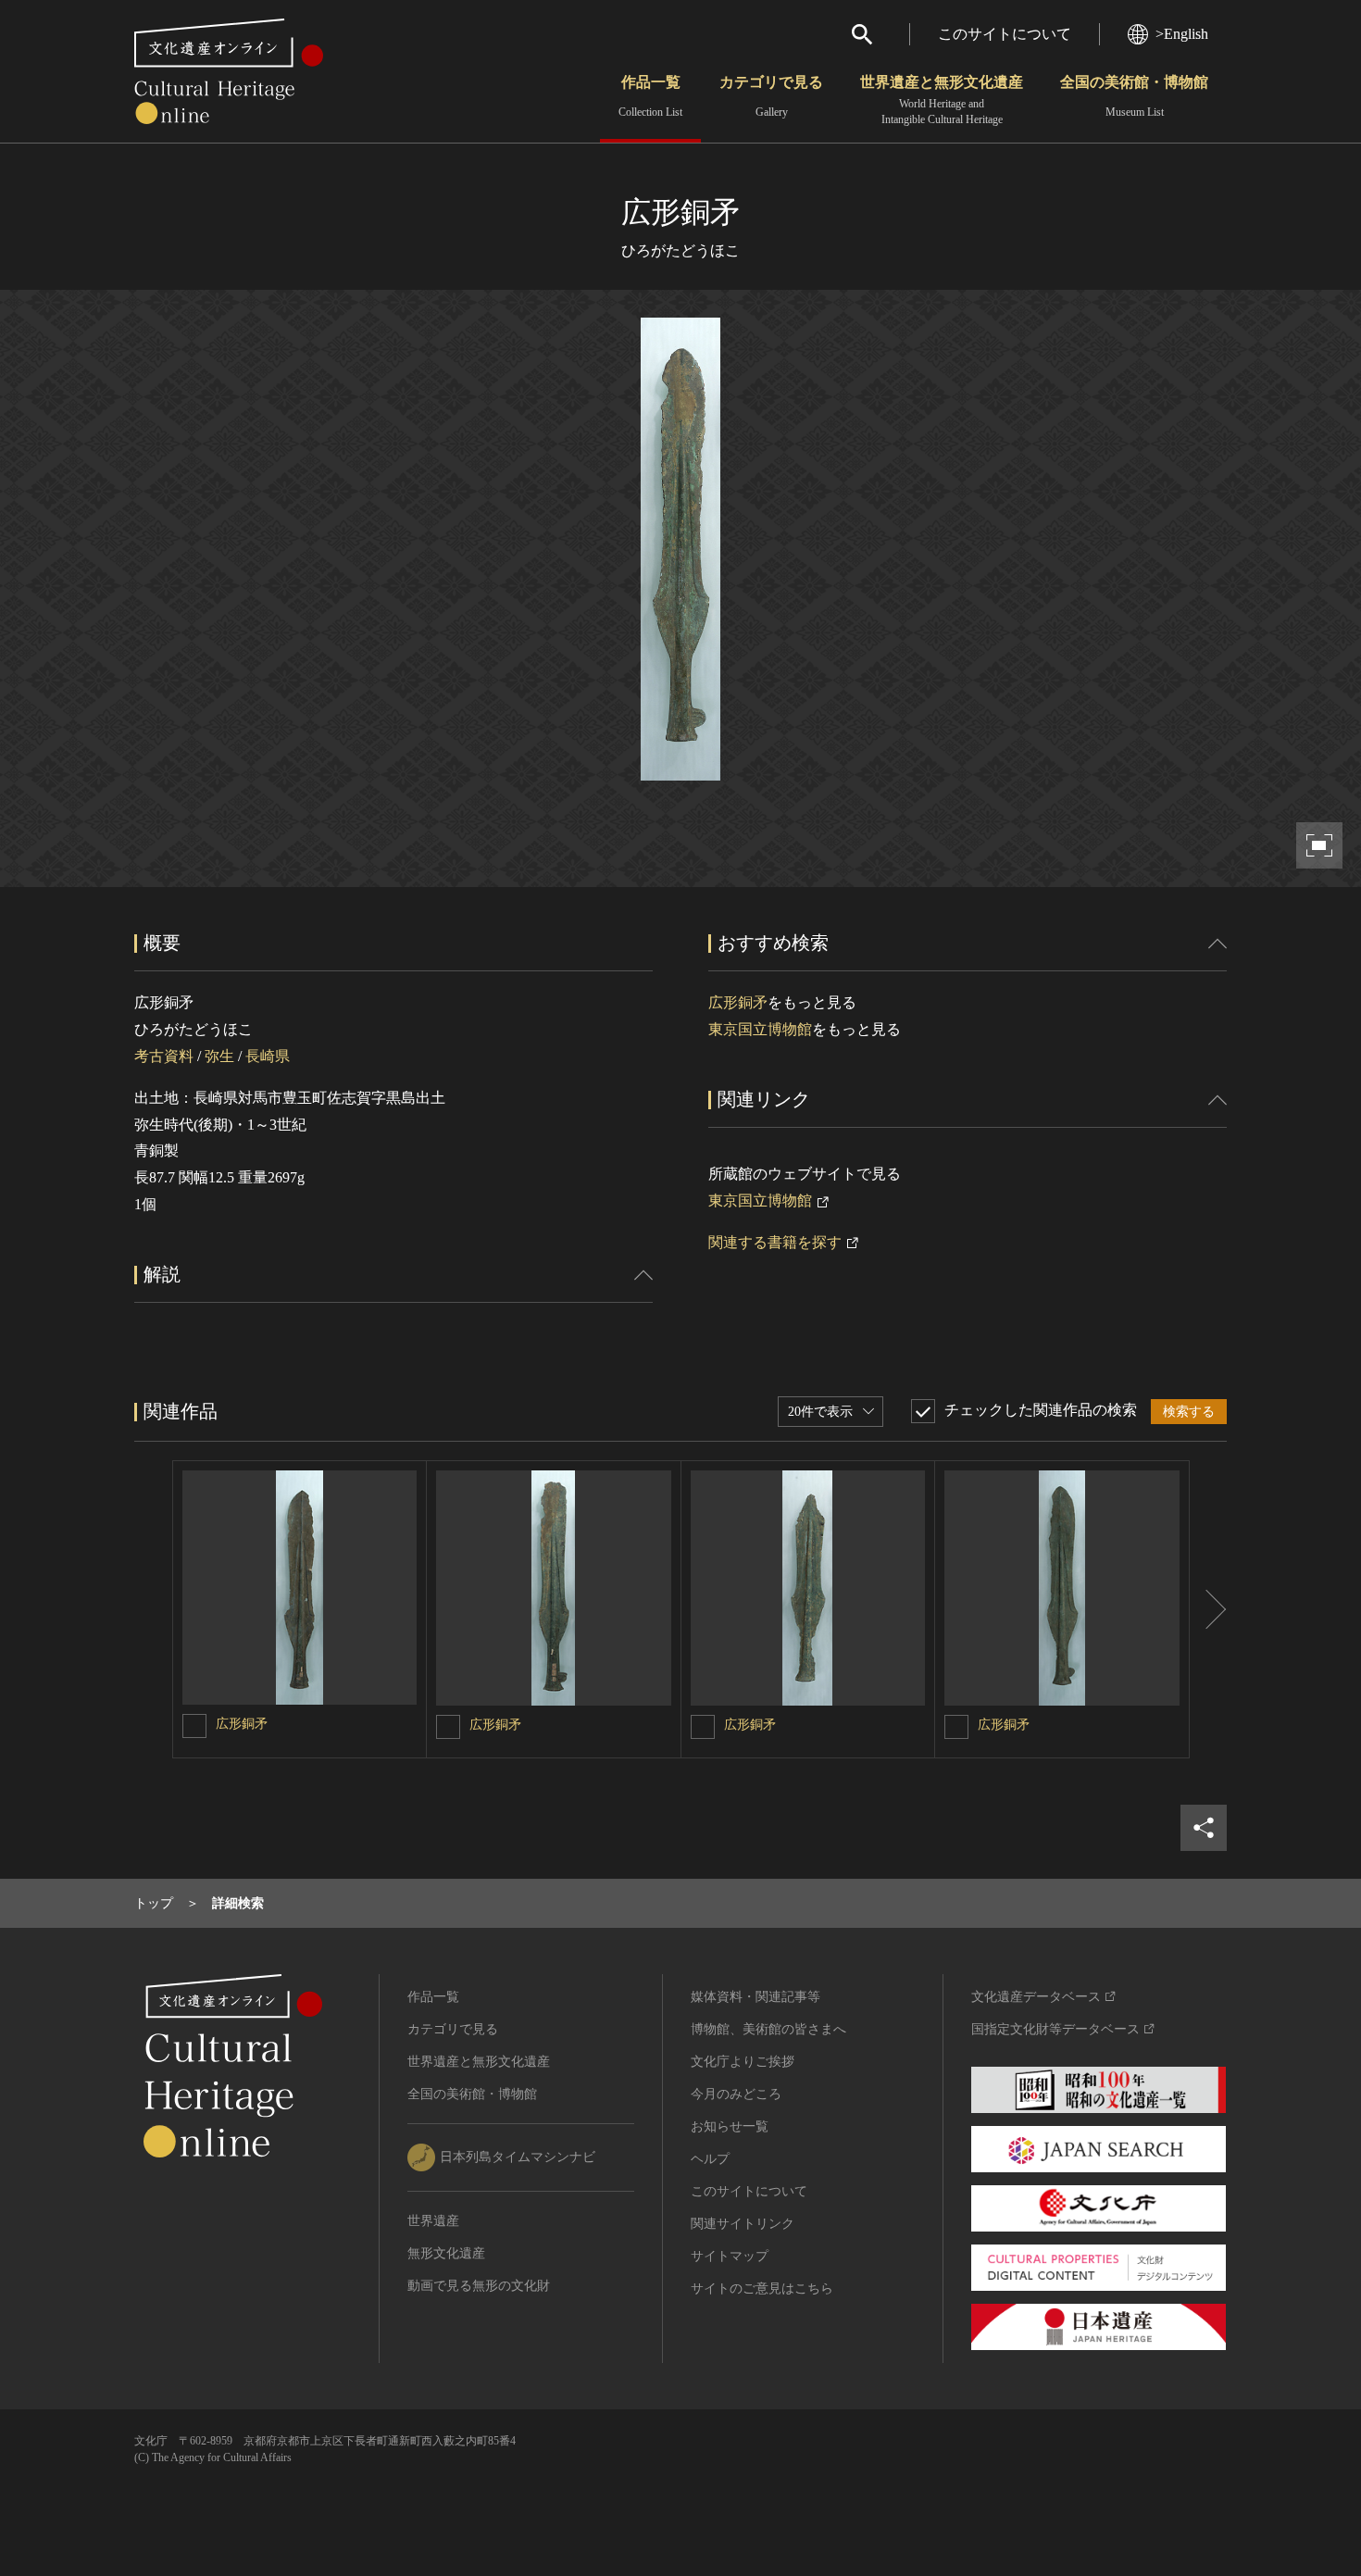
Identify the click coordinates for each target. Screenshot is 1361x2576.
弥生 (219, 1056)
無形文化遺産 (446, 2253)
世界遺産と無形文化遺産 (942, 100)
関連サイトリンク (743, 2224)
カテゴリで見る (771, 96)
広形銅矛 (738, 1002)
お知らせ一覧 (730, 2126)
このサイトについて (1005, 34)
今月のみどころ (736, 2094)
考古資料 (164, 1056)
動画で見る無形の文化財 (479, 2286)
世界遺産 (433, 2221)
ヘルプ (710, 2159)
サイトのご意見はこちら (762, 2288)
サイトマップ (730, 2256)
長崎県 (268, 1056)
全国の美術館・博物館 (1134, 96)
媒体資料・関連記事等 (755, 1997)
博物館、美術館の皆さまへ (768, 2029)
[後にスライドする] (1208, 1609)
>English (1182, 34)
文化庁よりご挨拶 (743, 2062)
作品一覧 (650, 96)
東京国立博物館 (760, 1029)
